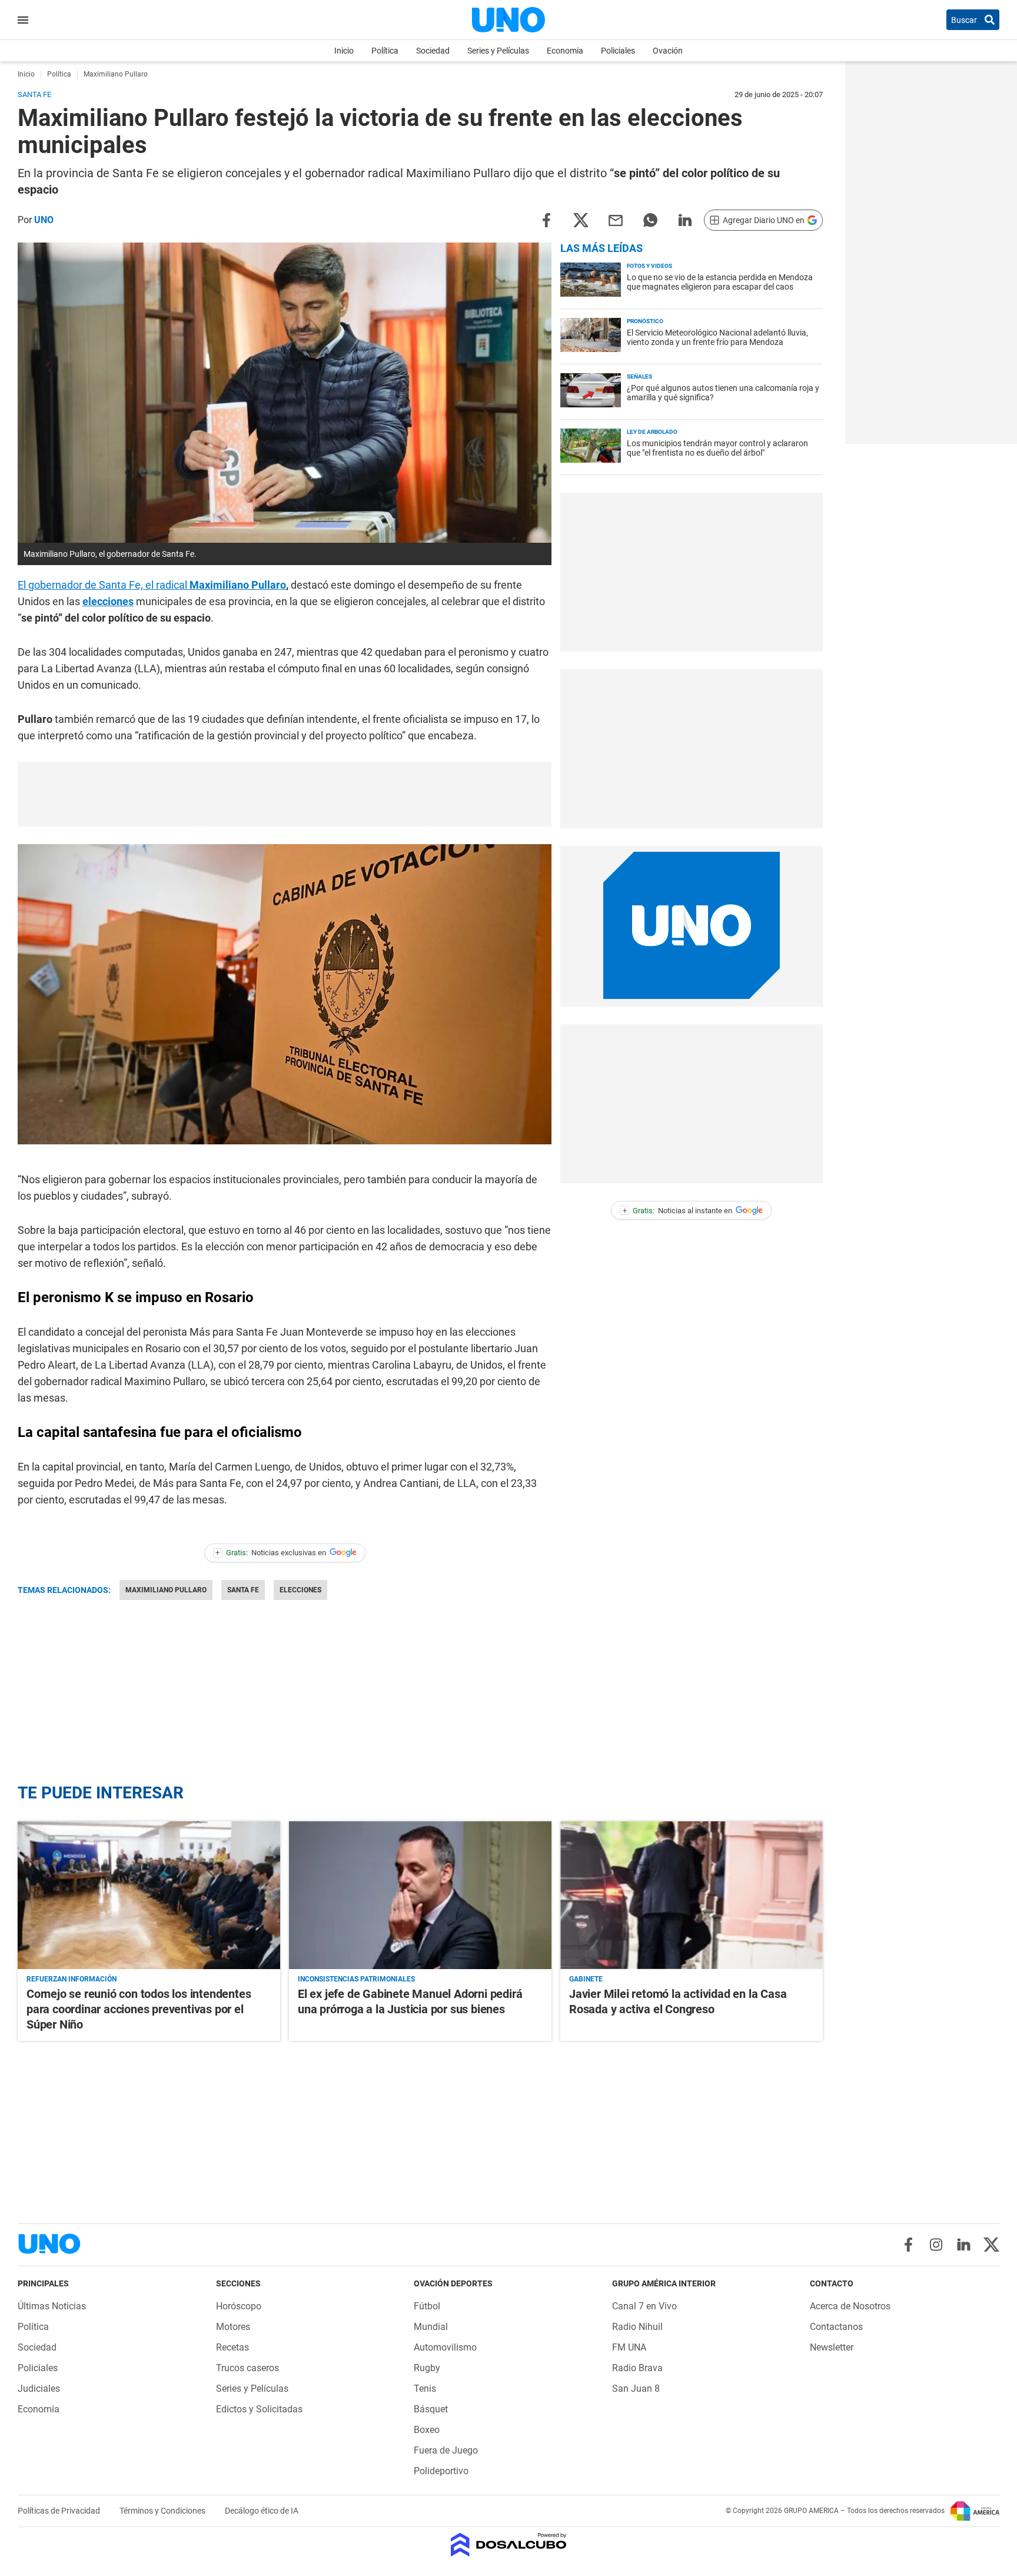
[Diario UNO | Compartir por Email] (616, 219)
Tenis (425, 2389)
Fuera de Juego (446, 2450)
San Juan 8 (636, 2389)
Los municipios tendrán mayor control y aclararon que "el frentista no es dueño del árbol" (717, 448)
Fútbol (427, 2306)
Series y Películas (498, 51)
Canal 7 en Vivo (644, 2306)
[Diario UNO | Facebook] (908, 2245)
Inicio (344, 51)
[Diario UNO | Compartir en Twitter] (581, 219)
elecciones (108, 601)
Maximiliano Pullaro (166, 1590)
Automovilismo (445, 2347)
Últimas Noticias (52, 2306)
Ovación (668, 51)
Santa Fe (243, 1590)
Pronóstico (645, 321)
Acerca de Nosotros (850, 2306)
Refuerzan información (72, 1979)
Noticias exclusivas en (271, 1553)
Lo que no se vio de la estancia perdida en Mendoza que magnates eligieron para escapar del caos (720, 282)
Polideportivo (441, 2471)
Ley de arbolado (652, 432)
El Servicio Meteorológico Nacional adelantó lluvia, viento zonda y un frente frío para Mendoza (717, 337)
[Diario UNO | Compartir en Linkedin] (685, 219)
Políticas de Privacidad (60, 2511)
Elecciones (300, 1590)
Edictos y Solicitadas (259, 2409)
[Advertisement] (285, 794)
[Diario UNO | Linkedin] (964, 2245)
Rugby (427, 2368)
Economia (565, 51)
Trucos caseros (247, 2368)
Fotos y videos (649, 266)
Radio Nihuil (637, 2327)
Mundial (431, 2327)
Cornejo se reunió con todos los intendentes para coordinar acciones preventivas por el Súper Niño (139, 2009)
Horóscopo (239, 2306)
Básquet (431, 2409)
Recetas (232, 2347)
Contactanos (836, 2327)
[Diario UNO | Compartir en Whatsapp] (650, 219)
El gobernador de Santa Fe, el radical (152, 585)
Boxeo (427, 2430)
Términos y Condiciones (163, 2511)
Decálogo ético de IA (262, 2511)
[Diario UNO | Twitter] (991, 2245)
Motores (233, 2327)
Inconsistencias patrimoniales (356, 1979)
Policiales (618, 51)
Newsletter (832, 2347)
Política (385, 51)
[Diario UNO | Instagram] (936, 2245)
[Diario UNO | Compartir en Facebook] (546, 219)
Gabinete (586, 1979)
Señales (639, 376)
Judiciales (39, 2389)
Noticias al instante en (678, 1211)
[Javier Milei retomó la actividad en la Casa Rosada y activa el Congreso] (692, 1895)
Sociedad (433, 51)
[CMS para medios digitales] (509, 2546)
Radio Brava (637, 2368)
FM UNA (629, 2347)
